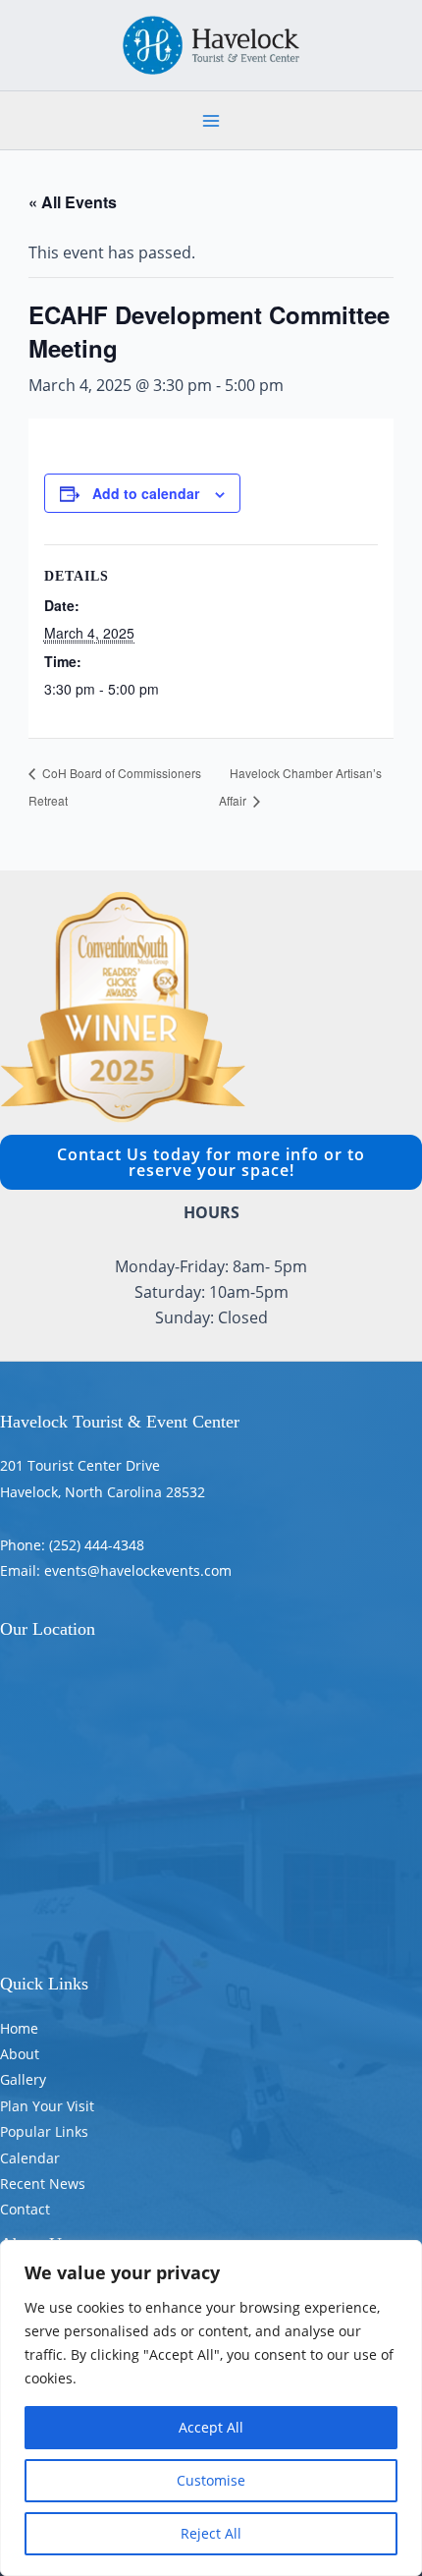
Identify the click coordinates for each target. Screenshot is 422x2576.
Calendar (30, 2158)
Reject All (211, 2533)
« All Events (73, 202)
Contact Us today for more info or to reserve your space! (211, 1162)
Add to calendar (146, 493)
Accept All (211, 2427)
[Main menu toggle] (211, 121)
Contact (25, 2209)
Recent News (43, 2184)
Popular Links (44, 2131)
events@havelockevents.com (138, 1570)
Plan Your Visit (47, 2106)
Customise (211, 2480)
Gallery (23, 2079)
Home (19, 2028)
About (20, 2054)
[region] (211, 2408)
